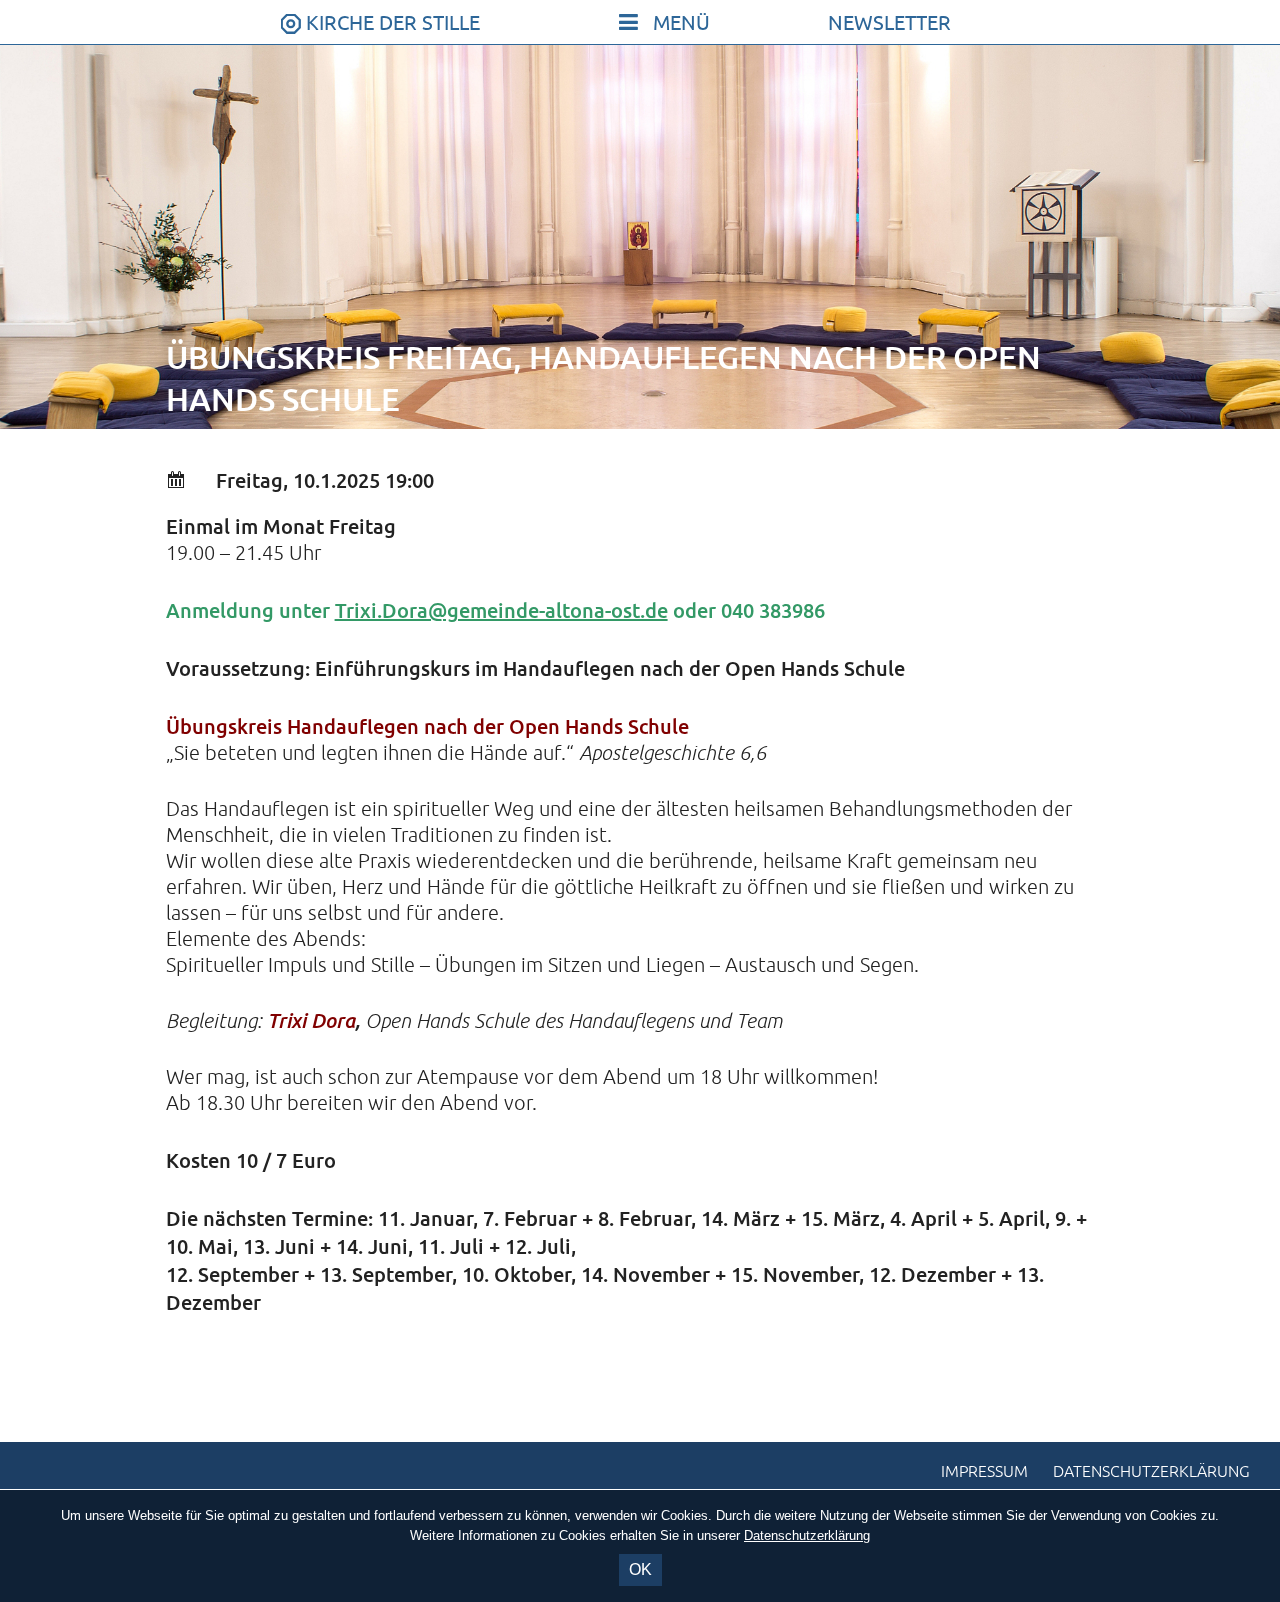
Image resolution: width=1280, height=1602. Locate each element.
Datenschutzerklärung (1151, 1472)
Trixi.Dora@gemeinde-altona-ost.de (501, 610)
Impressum (984, 1472)
